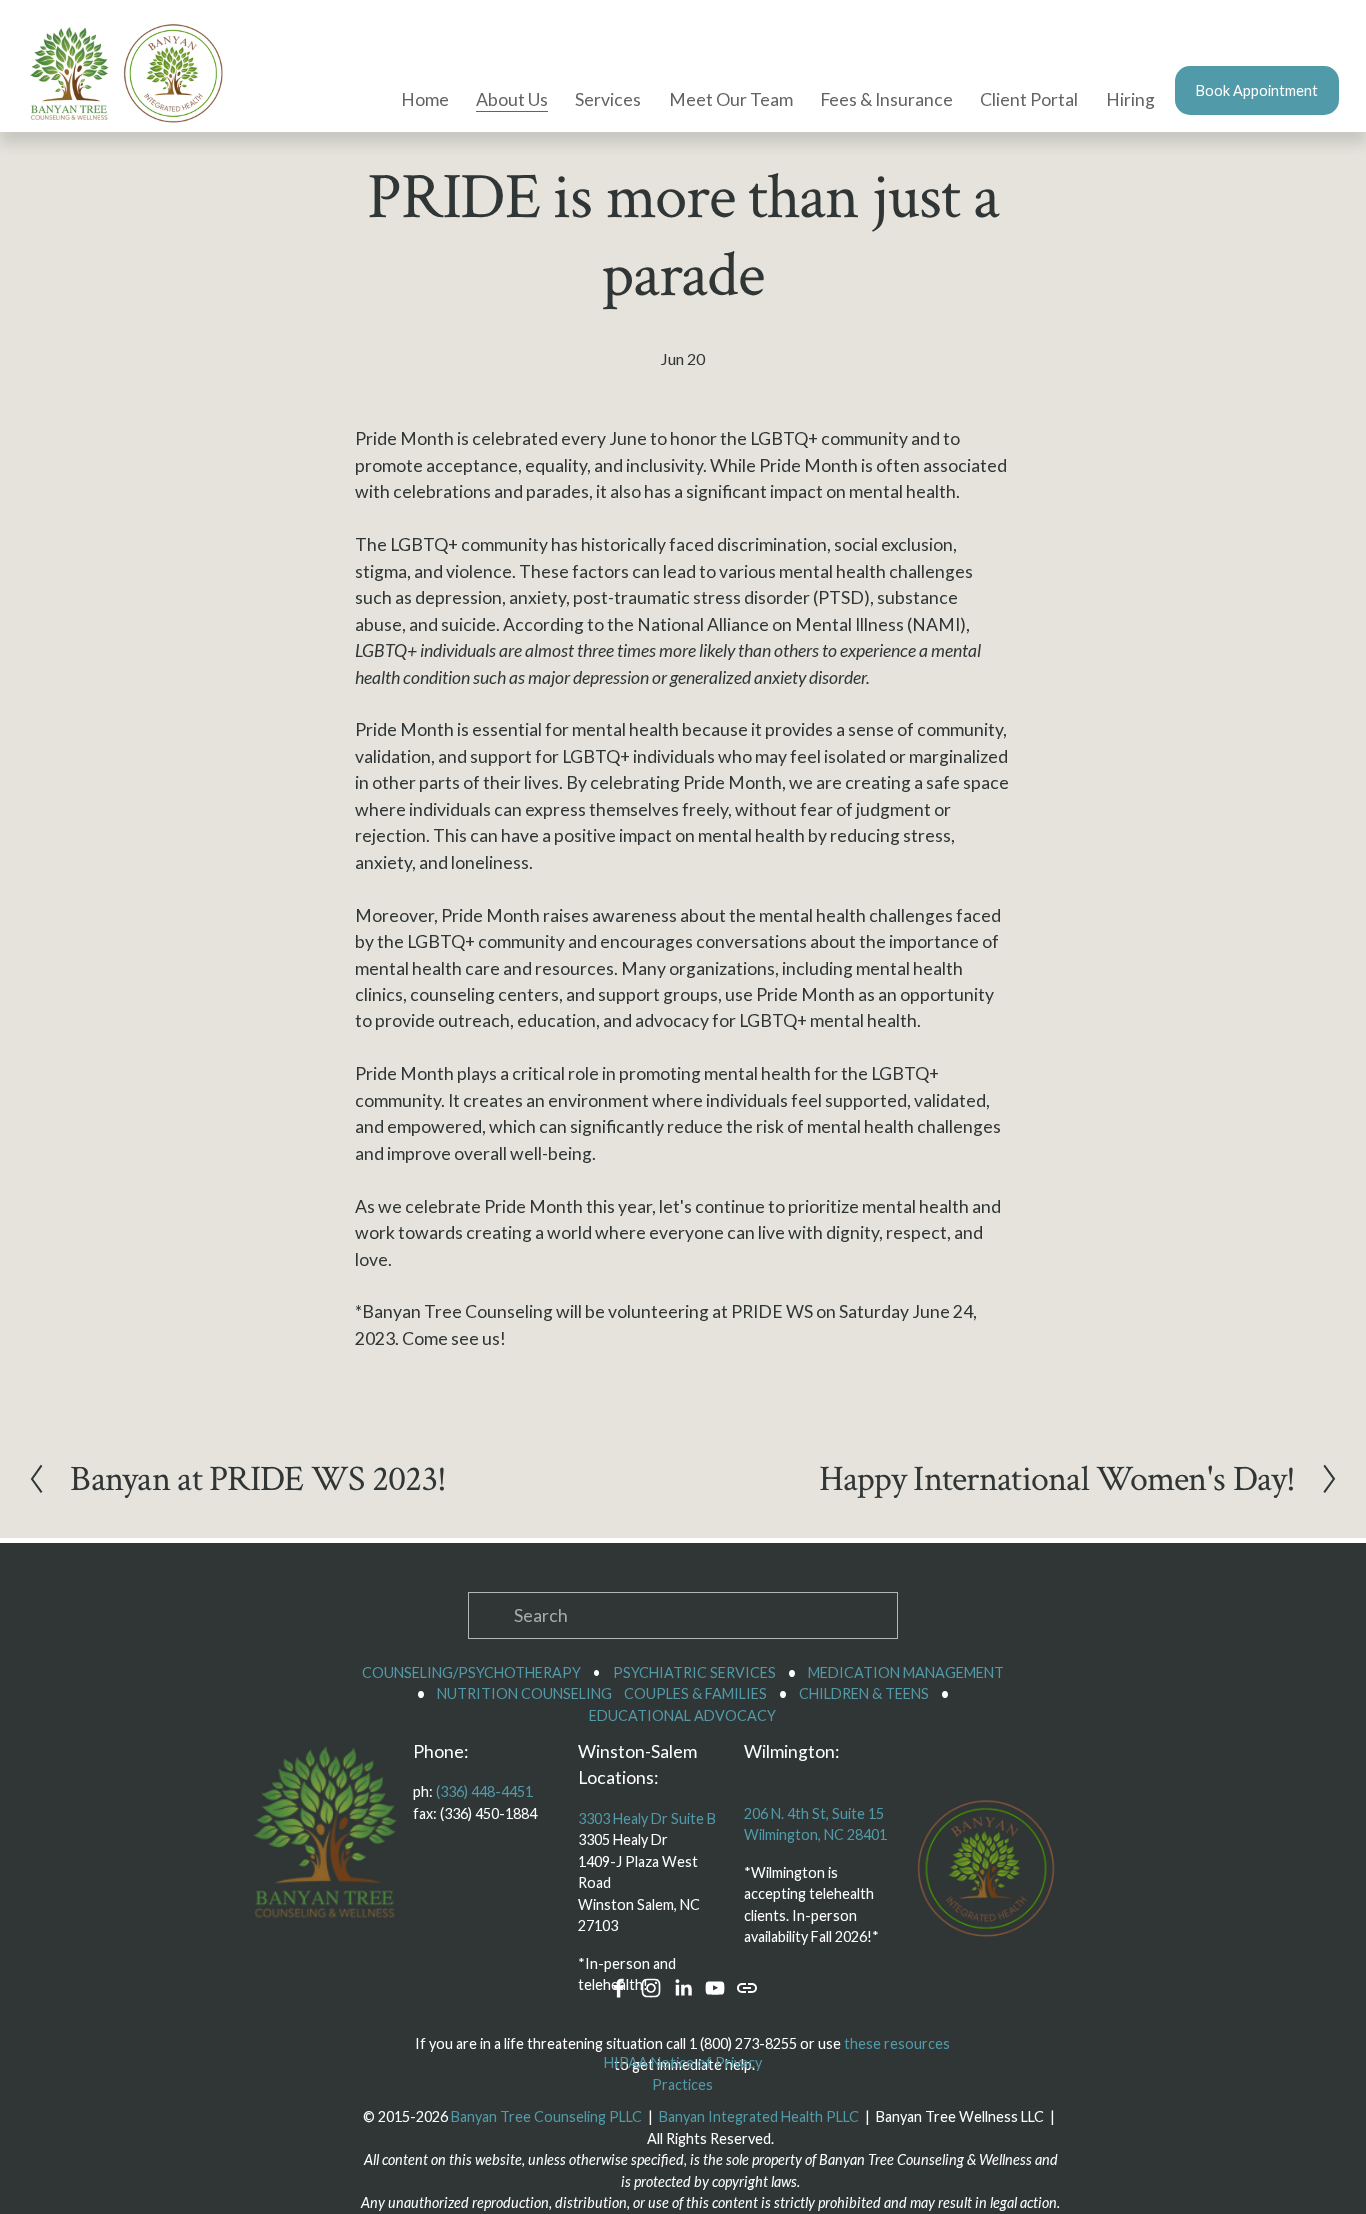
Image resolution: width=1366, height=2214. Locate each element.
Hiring (1130, 99)
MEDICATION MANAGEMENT (906, 1672)
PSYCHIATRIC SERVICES (694, 1672)
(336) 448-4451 (484, 1791)
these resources (897, 2043)
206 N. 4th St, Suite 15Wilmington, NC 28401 (815, 1824)
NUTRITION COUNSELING (524, 1693)
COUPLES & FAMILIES (695, 1693)
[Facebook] (619, 1988)
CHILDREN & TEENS (864, 1693)
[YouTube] (715, 1988)
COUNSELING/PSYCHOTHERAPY (471, 1672)
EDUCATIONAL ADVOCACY (682, 1715)
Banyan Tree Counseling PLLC (546, 2116)
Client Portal (1029, 99)
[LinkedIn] (683, 1988)
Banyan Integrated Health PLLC (759, 2116)
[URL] (747, 1988)
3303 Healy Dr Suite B (647, 1818)
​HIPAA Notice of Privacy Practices (683, 2073)
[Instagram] (651, 1988)
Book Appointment (1257, 90)
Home (425, 99)
